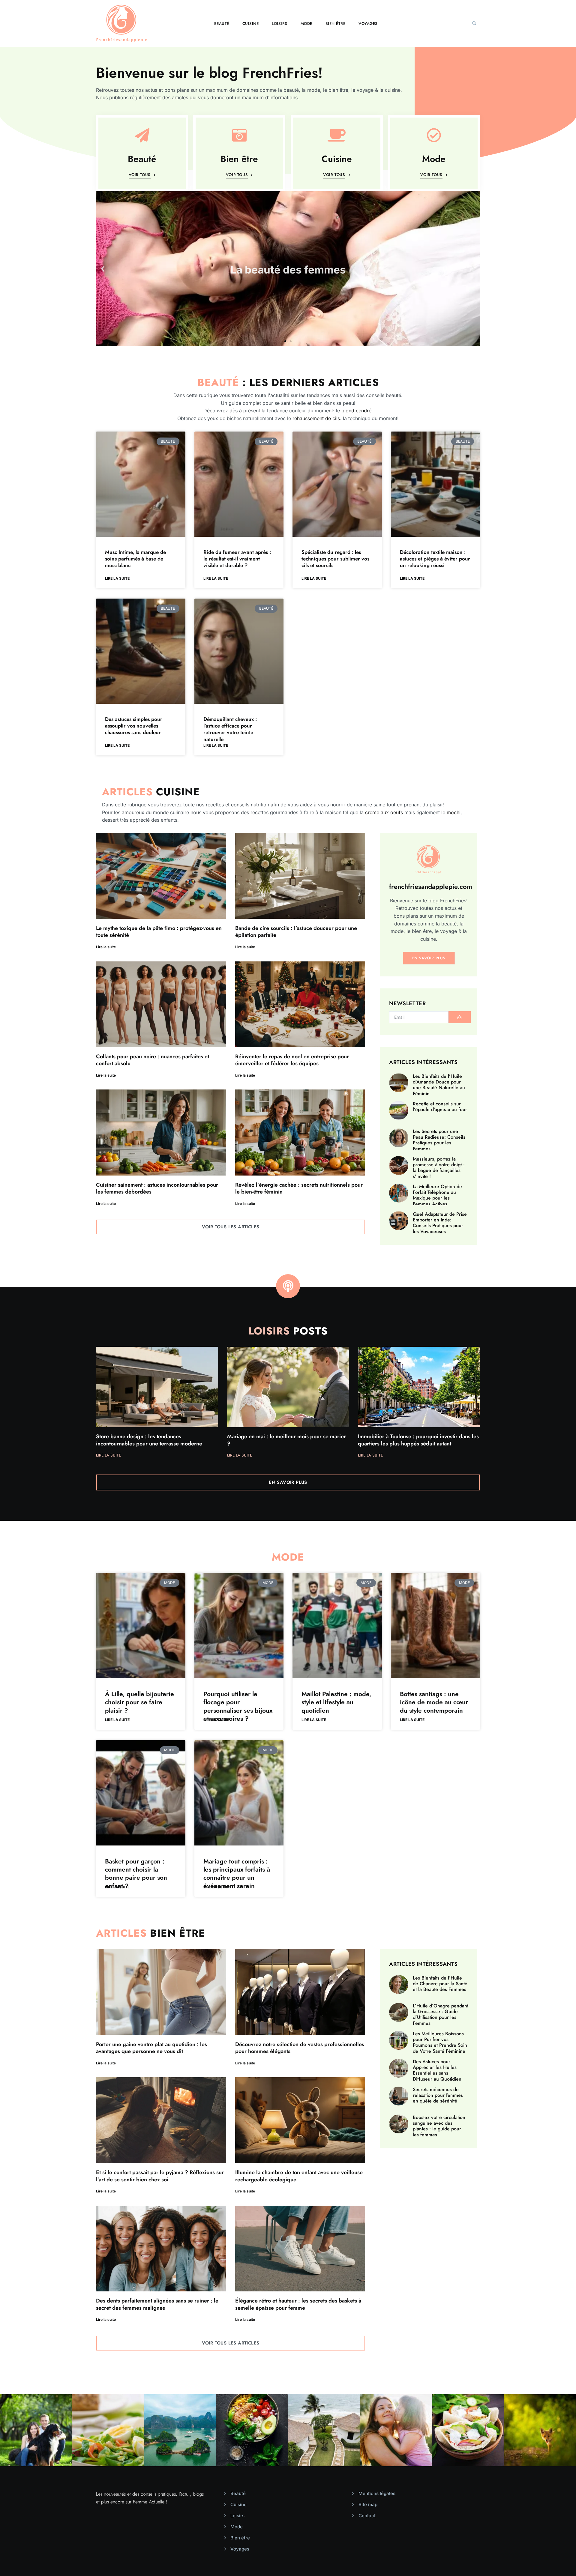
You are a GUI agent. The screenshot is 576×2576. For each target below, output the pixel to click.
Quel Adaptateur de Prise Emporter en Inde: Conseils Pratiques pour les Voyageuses (440, 1223)
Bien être (336, 24)
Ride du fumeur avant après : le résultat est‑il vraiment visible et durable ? (237, 559)
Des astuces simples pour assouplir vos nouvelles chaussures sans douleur (134, 726)
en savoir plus (429, 958)
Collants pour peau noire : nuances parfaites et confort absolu (153, 1060)
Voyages (368, 24)
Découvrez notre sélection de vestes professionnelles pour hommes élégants (300, 2048)
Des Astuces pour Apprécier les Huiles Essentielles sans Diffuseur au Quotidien (437, 2070)
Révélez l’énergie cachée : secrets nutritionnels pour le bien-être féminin (299, 1188)
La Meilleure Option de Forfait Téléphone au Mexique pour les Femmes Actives (437, 1195)
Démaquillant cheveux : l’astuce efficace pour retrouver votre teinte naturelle (230, 729)
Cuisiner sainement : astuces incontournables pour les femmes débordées (157, 1188)
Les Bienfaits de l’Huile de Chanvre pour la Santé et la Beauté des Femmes (440, 1984)
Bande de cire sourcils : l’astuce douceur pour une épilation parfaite (296, 932)
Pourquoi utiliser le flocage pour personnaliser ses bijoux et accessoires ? (238, 1706)
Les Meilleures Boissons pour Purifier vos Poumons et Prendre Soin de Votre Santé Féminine (440, 2042)
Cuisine (251, 24)
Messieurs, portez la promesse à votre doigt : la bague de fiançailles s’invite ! (439, 1168)
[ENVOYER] (460, 1017)
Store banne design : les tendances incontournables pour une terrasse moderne (149, 1440)
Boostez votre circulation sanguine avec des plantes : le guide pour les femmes (439, 2126)
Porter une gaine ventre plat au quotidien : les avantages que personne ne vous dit (151, 2048)
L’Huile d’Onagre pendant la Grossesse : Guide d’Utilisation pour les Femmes (441, 2014)
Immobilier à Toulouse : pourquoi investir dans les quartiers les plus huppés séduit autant (418, 1440)
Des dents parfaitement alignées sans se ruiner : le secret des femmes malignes (157, 2304)
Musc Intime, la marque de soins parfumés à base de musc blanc (135, 559)
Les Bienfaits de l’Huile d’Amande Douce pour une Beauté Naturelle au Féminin (439, 1085)
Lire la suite (117, 578)
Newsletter (407, 1004)
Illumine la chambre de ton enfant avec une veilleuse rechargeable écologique (299, 2176)
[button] (474, 23)
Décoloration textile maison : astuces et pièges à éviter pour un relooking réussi (435, 559)
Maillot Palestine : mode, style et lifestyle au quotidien (336, 1702)
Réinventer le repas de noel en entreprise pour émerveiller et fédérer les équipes (292, 1060)
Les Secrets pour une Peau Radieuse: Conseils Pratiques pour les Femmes (439, 1140)
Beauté (222, 24)
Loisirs (280, 24)
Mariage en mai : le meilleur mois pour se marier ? (286, 1440)
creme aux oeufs (384, 812)
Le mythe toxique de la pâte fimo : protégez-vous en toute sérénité (159, 932)
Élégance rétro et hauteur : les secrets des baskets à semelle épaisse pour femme (298, 2304)
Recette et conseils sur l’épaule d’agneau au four (440, 1107)
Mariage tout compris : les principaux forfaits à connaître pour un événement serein (237, 1874)
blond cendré (356, 411)
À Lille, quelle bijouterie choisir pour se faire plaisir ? (139, 1702)
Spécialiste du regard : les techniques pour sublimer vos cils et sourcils (335, 559)
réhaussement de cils (316, 418)
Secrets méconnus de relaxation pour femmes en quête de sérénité (438, 2095)
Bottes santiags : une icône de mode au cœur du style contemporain (434, 1702)
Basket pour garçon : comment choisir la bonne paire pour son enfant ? (136, 1874)
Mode (306, 24)
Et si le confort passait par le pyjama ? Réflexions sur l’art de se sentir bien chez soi (160, 2176)
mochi (454, 812)
